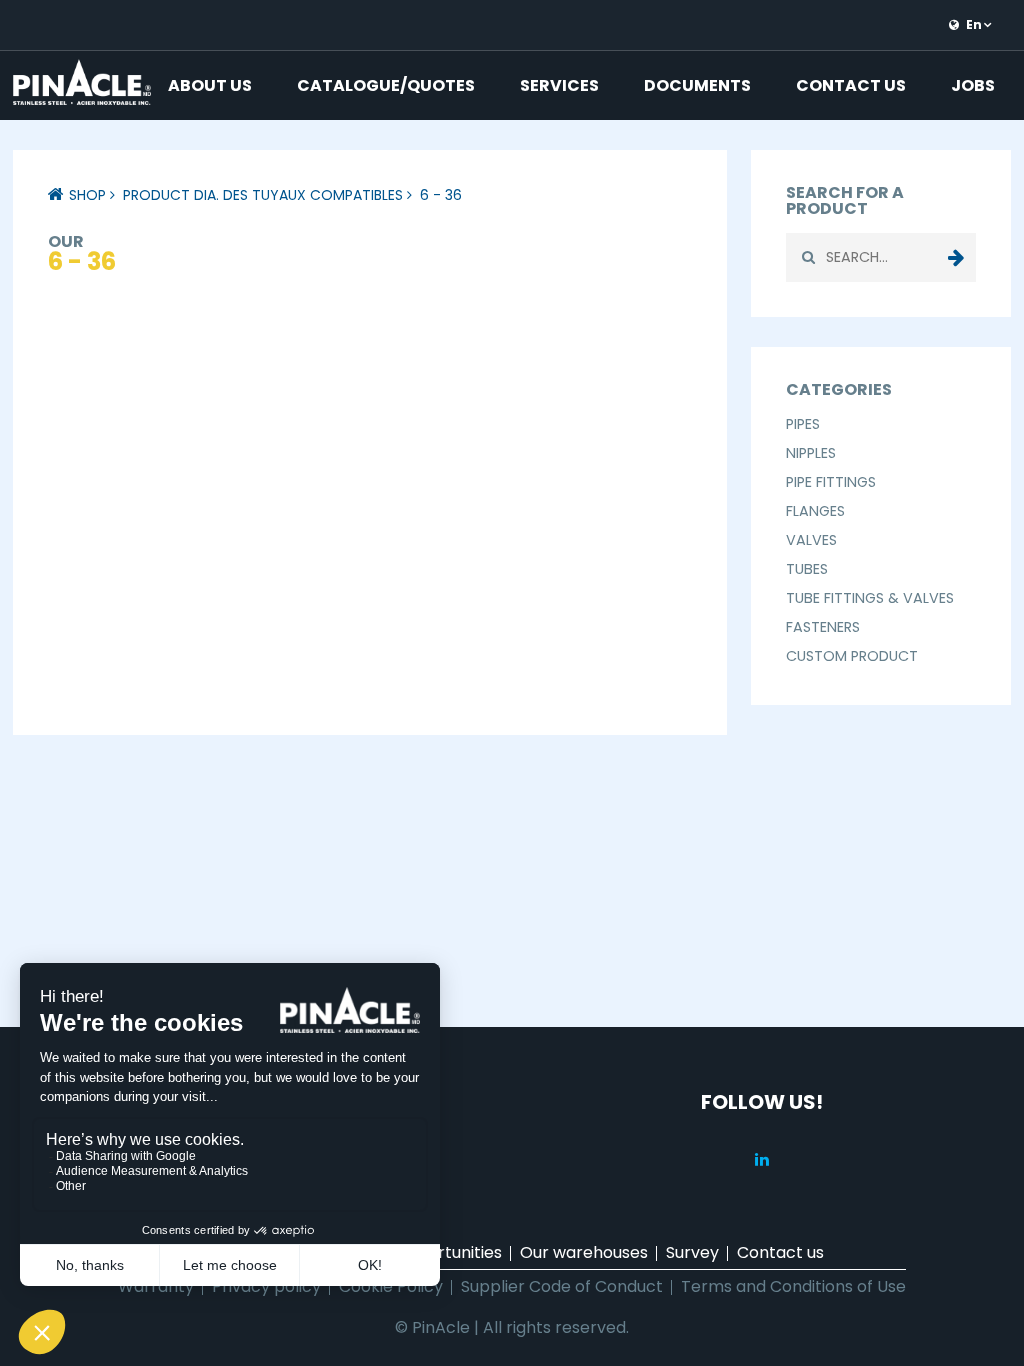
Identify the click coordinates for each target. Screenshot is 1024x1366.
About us (210, 85)
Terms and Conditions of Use (793, 1286)
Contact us (851, 85)
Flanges (815, 511)
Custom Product (852, 656)
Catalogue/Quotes (386, 85)
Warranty (156, 1286)
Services (559, 85)
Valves (811, 540)
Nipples (811, 453)
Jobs (973, 85)
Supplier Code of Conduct (562, 1286)
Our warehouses (584, 1252)
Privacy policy (266, 1286)
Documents (697, 85)
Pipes (803, 424)
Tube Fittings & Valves (870, 598)
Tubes (807, 569)
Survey (692, 1252)
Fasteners (823, 627)
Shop (87, 195)
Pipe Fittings (831, 482)
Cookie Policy (391, 1286)
